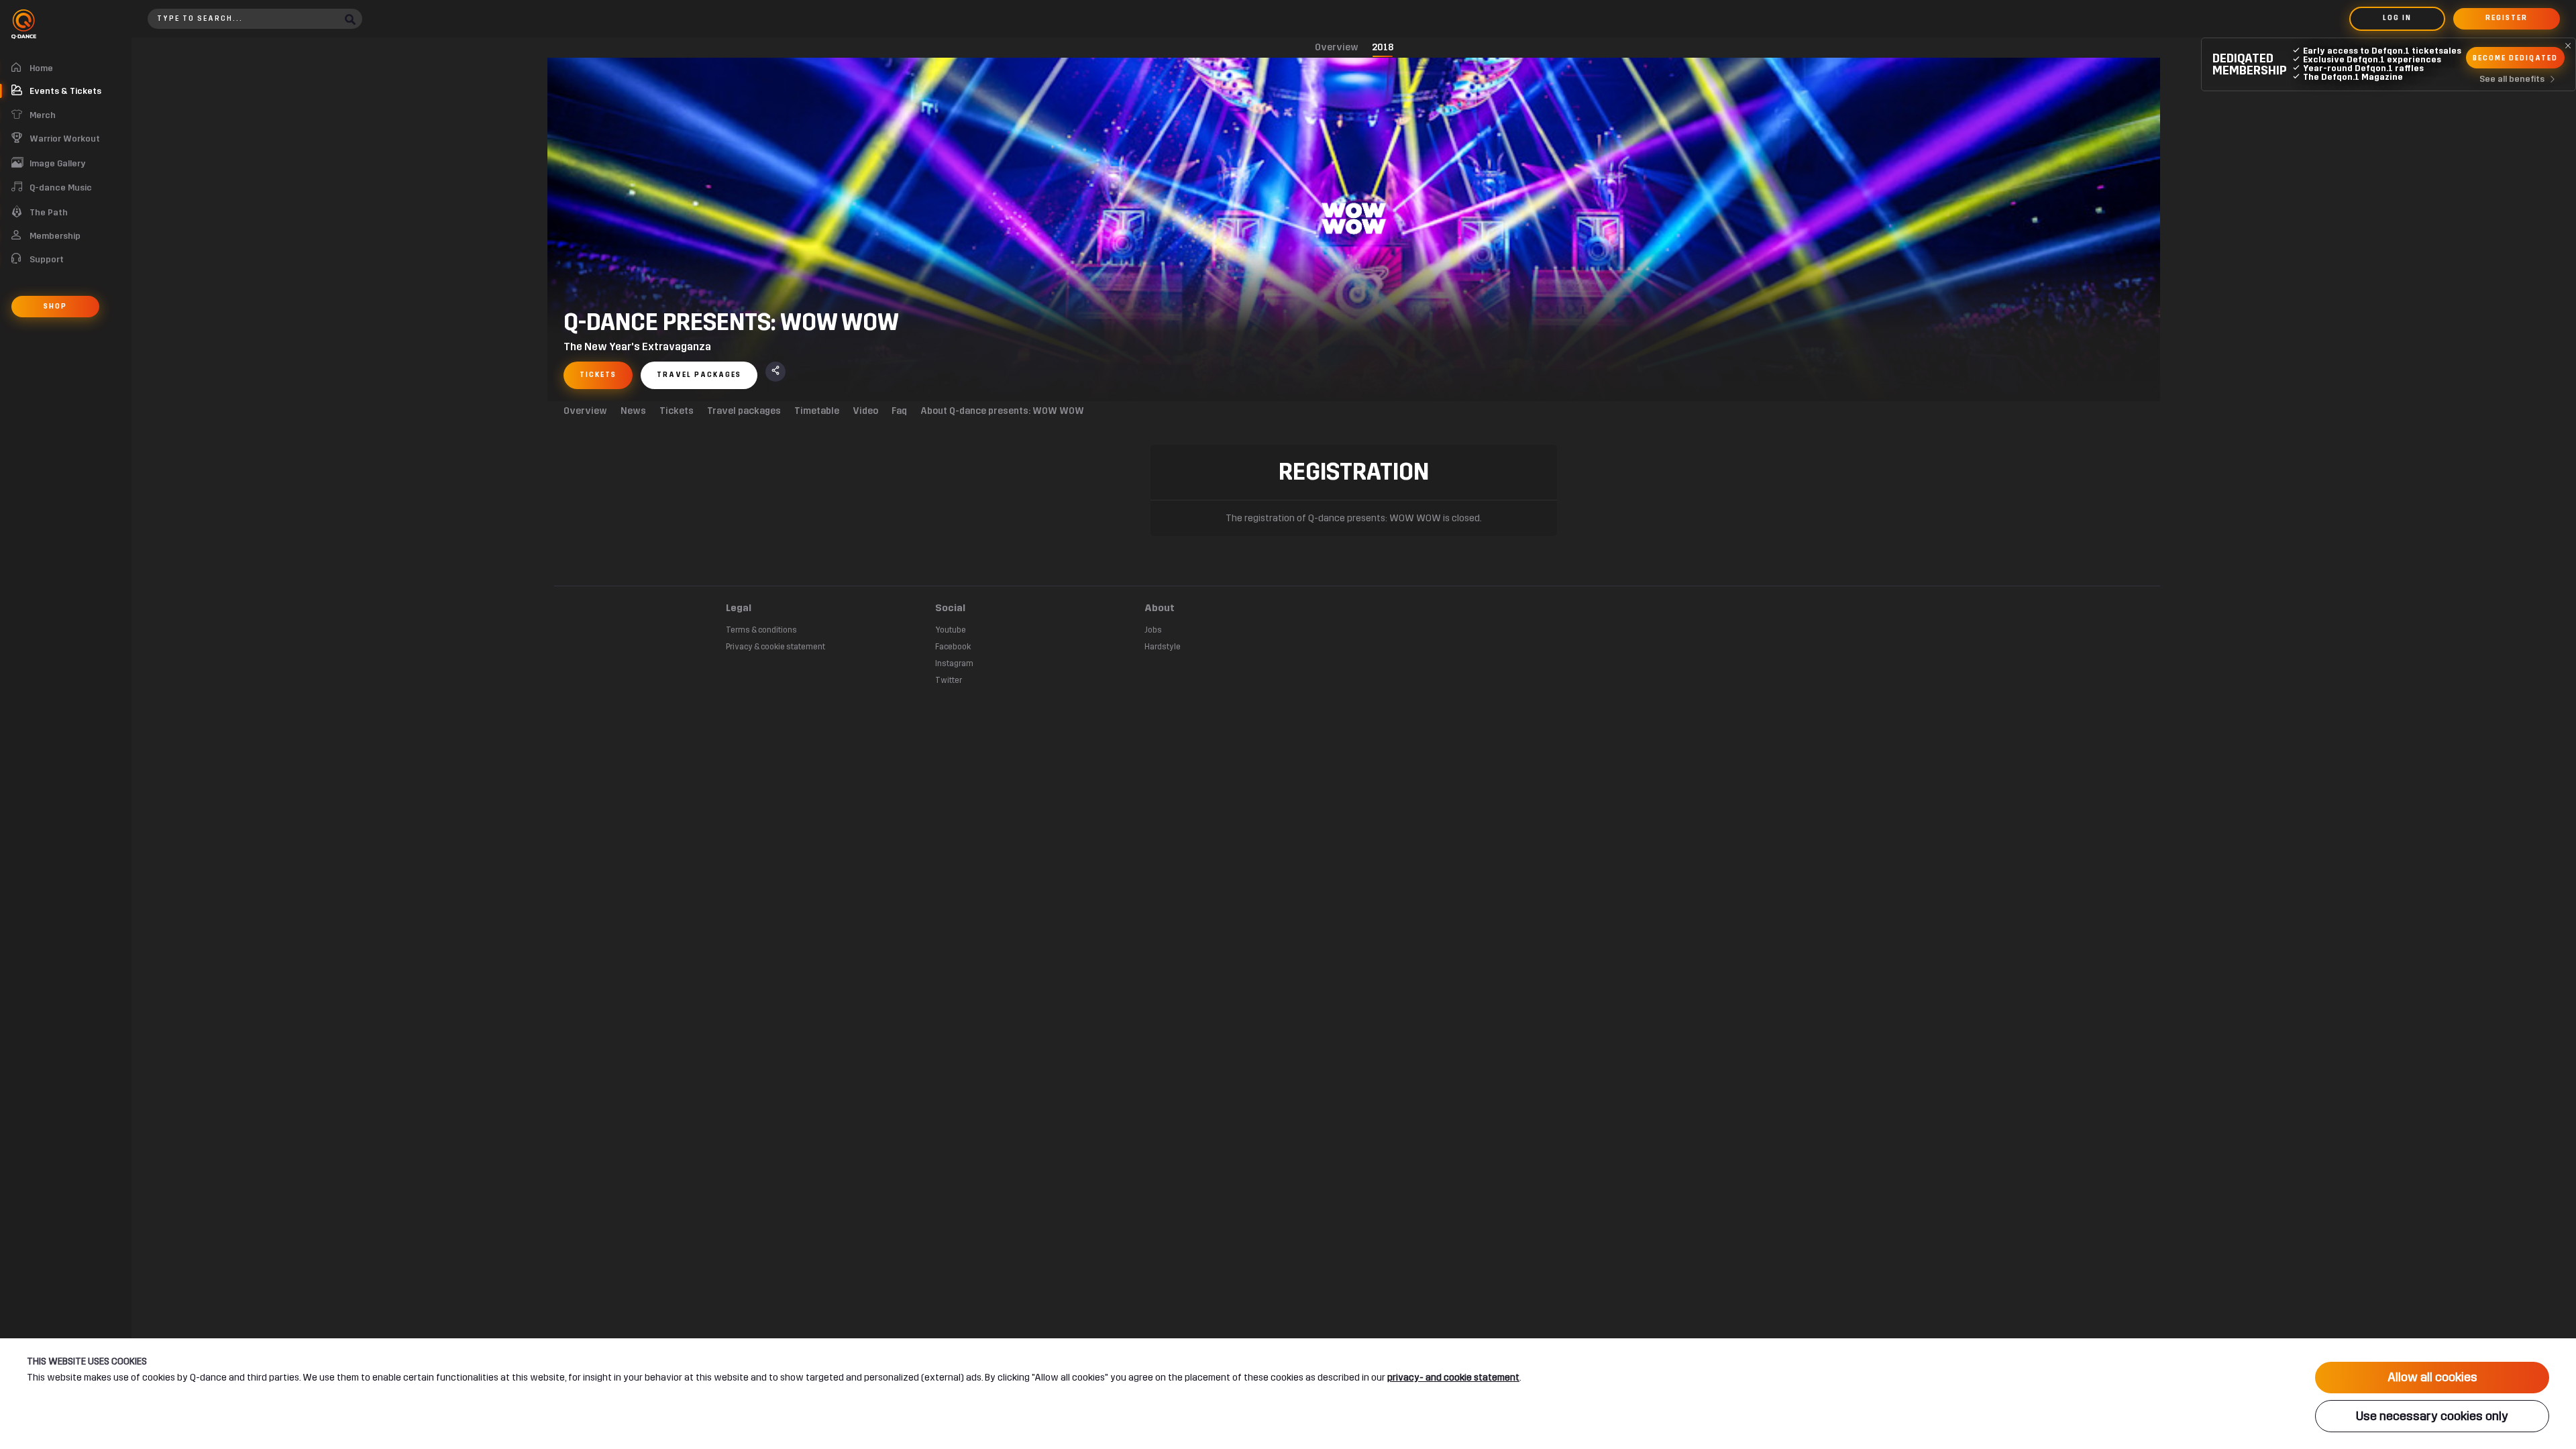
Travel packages (744, 411)
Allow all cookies (2432, 1377)
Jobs (1153, 630)
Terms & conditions (761, 630)
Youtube (951, 630)
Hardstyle (1163, 647)
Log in (2397, 18)
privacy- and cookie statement (1453, 1378)
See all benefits (2512, 79)
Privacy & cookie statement (775, 647)
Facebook (953, 647)
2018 (1383, 47)
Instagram (954, 663)
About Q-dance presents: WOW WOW (1002, 411)
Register (2507, 18)
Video (865, 411)
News (633, 411)
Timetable (817, 411)
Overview (1337, 47)
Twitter (949, 680)
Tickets (677, 411)
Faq (899, 411)
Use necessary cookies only (2432, 1416)
